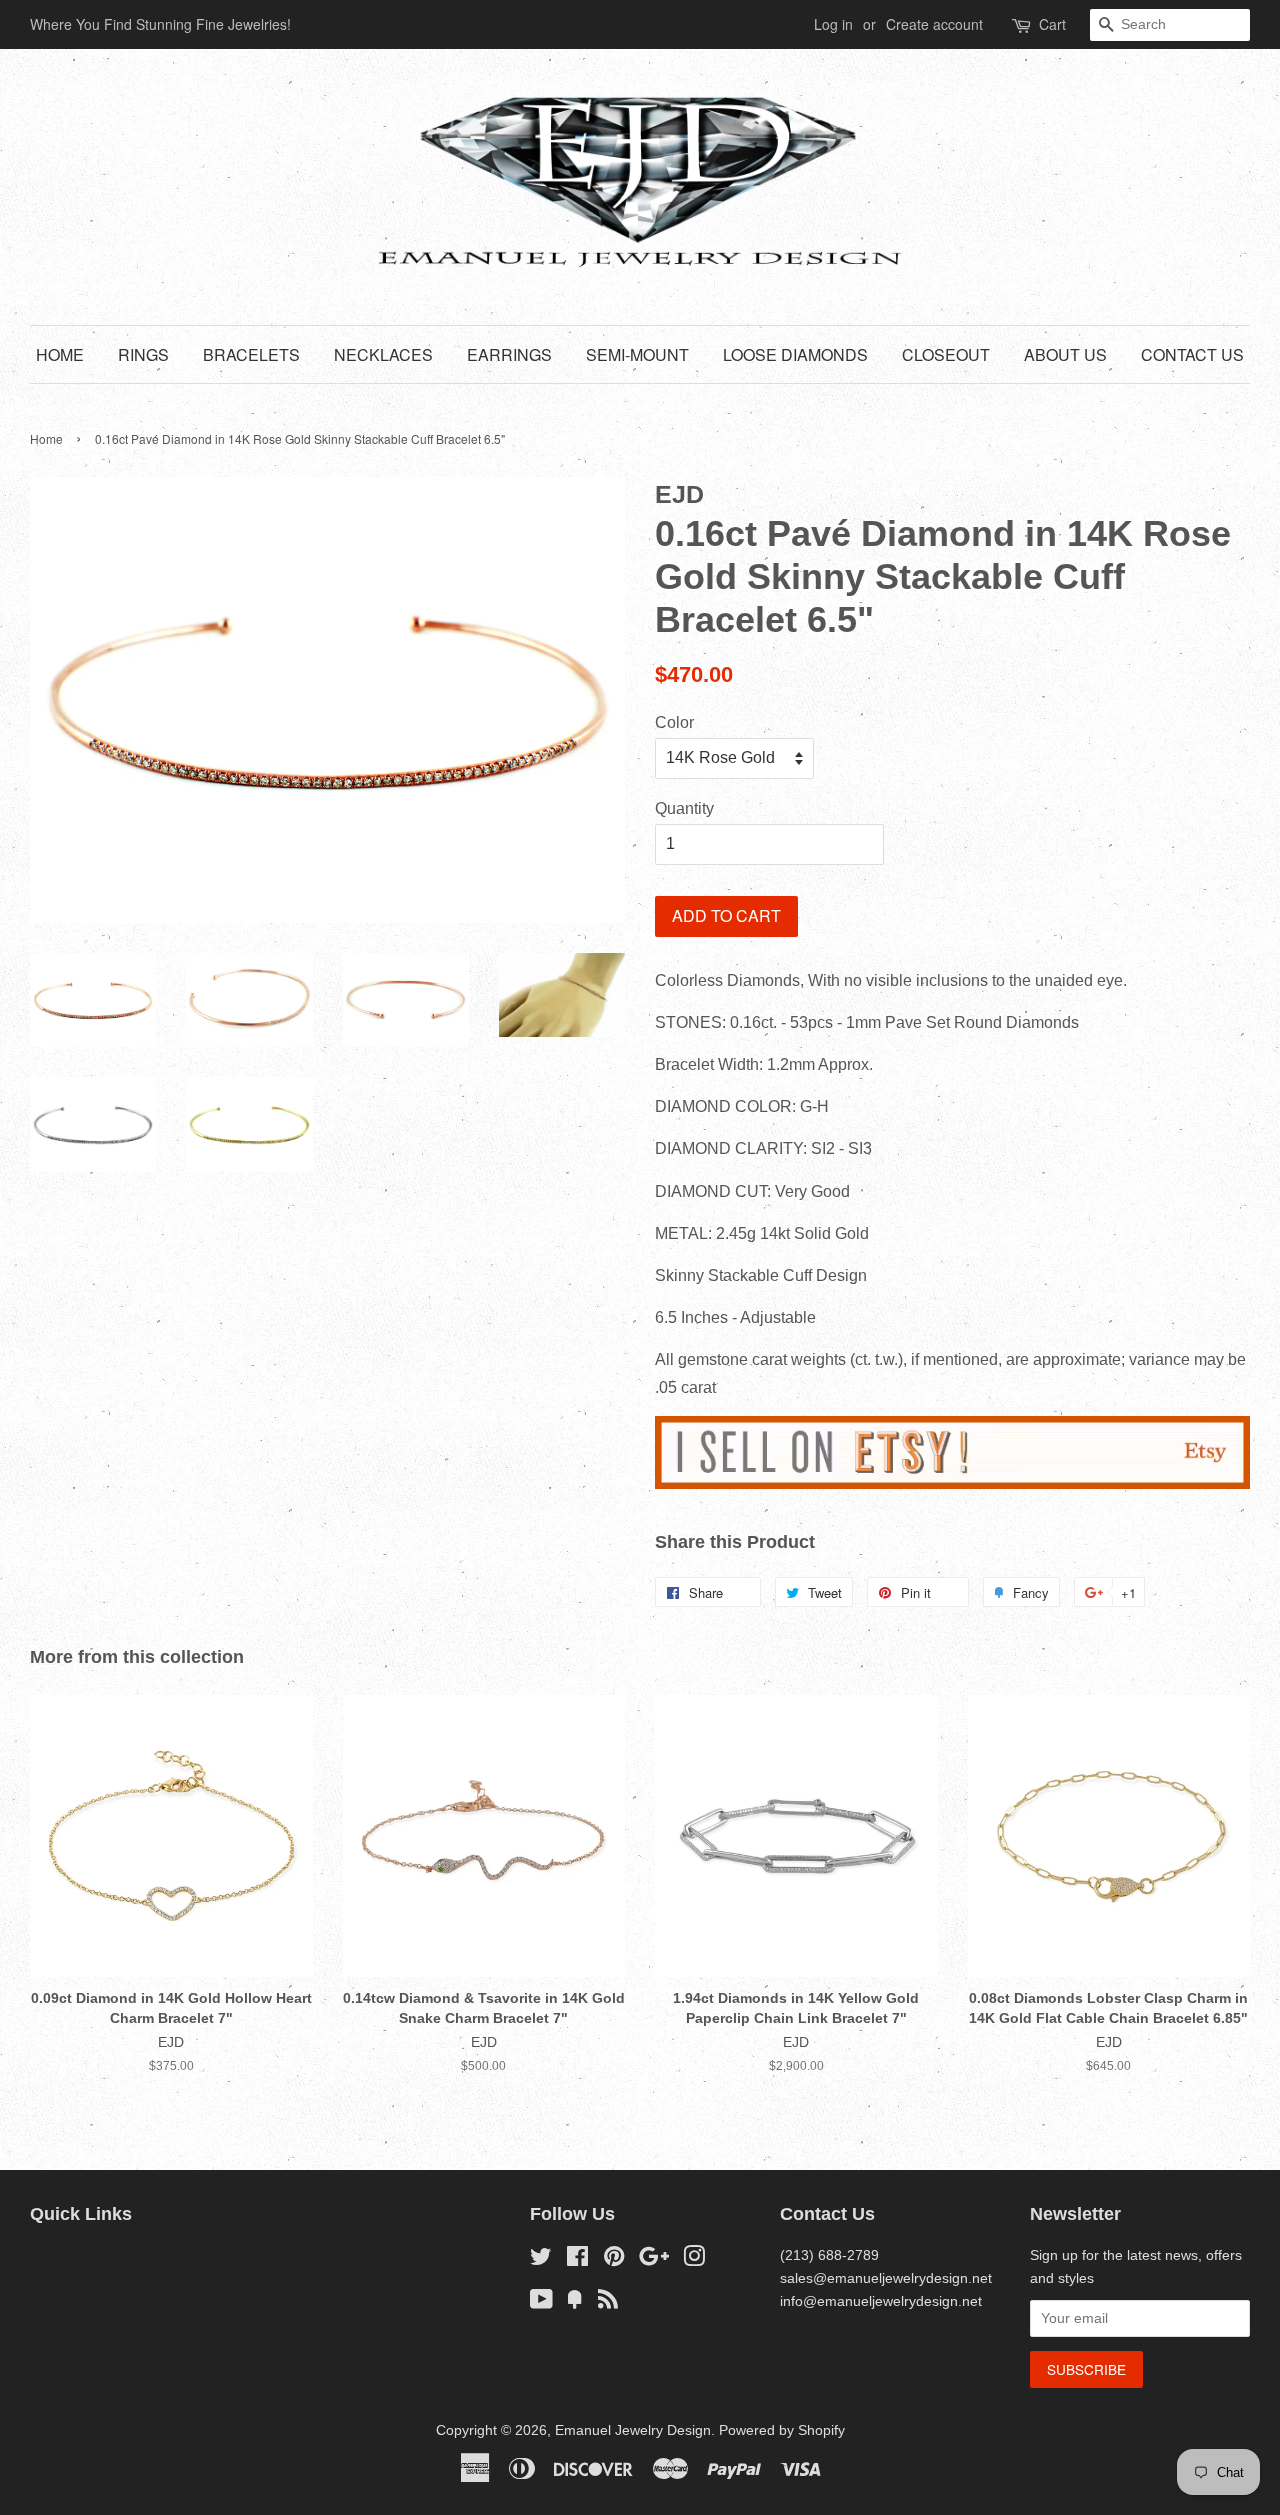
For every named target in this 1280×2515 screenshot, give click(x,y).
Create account (934, 24)
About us (1065, 354)
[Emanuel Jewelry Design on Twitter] (541, 2260)
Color (674, 722)
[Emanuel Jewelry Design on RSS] (608, 2303)
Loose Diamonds (795, 354)
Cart (1052, 24)
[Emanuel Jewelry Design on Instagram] (694, 2260)
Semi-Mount (637, 354)
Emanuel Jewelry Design (633, 2430)
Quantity (684, 808)
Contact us (1192, 354)
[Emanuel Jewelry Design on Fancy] (575, 2303)
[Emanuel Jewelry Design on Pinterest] (614, 2260)
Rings (143, 354)
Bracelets (251, 354)
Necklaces (383, 354)
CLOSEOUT (946, 354)
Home (60, 354)
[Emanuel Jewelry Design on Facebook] (577, 2260)
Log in (833, 24)
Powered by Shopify (782, 2430)
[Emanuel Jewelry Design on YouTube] (541, 2303)
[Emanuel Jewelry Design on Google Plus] (654, 2260)
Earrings (509, 354)
